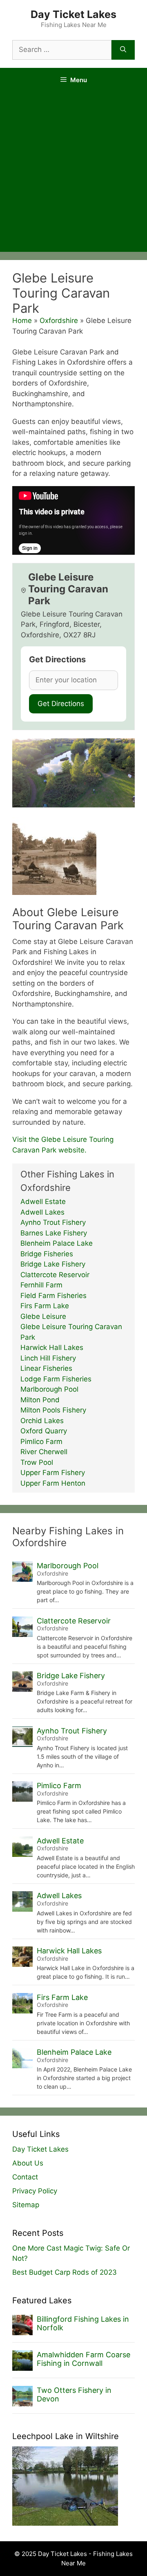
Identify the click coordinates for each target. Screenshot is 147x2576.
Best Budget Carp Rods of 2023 (65, 2272)
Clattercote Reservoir (55, 1275)
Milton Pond (40, 1400)
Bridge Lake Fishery (53, 1264)
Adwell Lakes (42, 1212)
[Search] (123, 50)
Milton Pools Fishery (53, 1410)
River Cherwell (44, 1452)
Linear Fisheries (46, 1368)
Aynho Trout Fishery (53, 1222)
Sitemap (26, 2205)
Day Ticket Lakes (73, 14)
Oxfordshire (59, 321)
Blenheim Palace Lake (57, 1243)
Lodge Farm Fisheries (56, 1379)
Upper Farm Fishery (53, 1473)
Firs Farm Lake (45, 1306)
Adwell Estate (43, 1202)
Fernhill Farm (41, 1285)
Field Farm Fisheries (53, 1296)
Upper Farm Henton (53, 1483)
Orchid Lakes (42, 1421)
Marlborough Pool (49, 1389)
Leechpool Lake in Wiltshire (66, 2436)
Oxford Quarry (44, 1431)
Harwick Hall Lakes (52, 1347)
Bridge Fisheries (47, 1254)
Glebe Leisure (43, 1316)
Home (22, 321)
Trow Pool (37, 1462)
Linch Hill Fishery (48, 1358)
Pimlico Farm (41, 1442)
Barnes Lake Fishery (54, 1233)
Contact (25, 2177)
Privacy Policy (35, 2191)
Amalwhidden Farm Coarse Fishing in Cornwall (84, 2359)
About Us (28, 2163)
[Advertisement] (73, 174)
